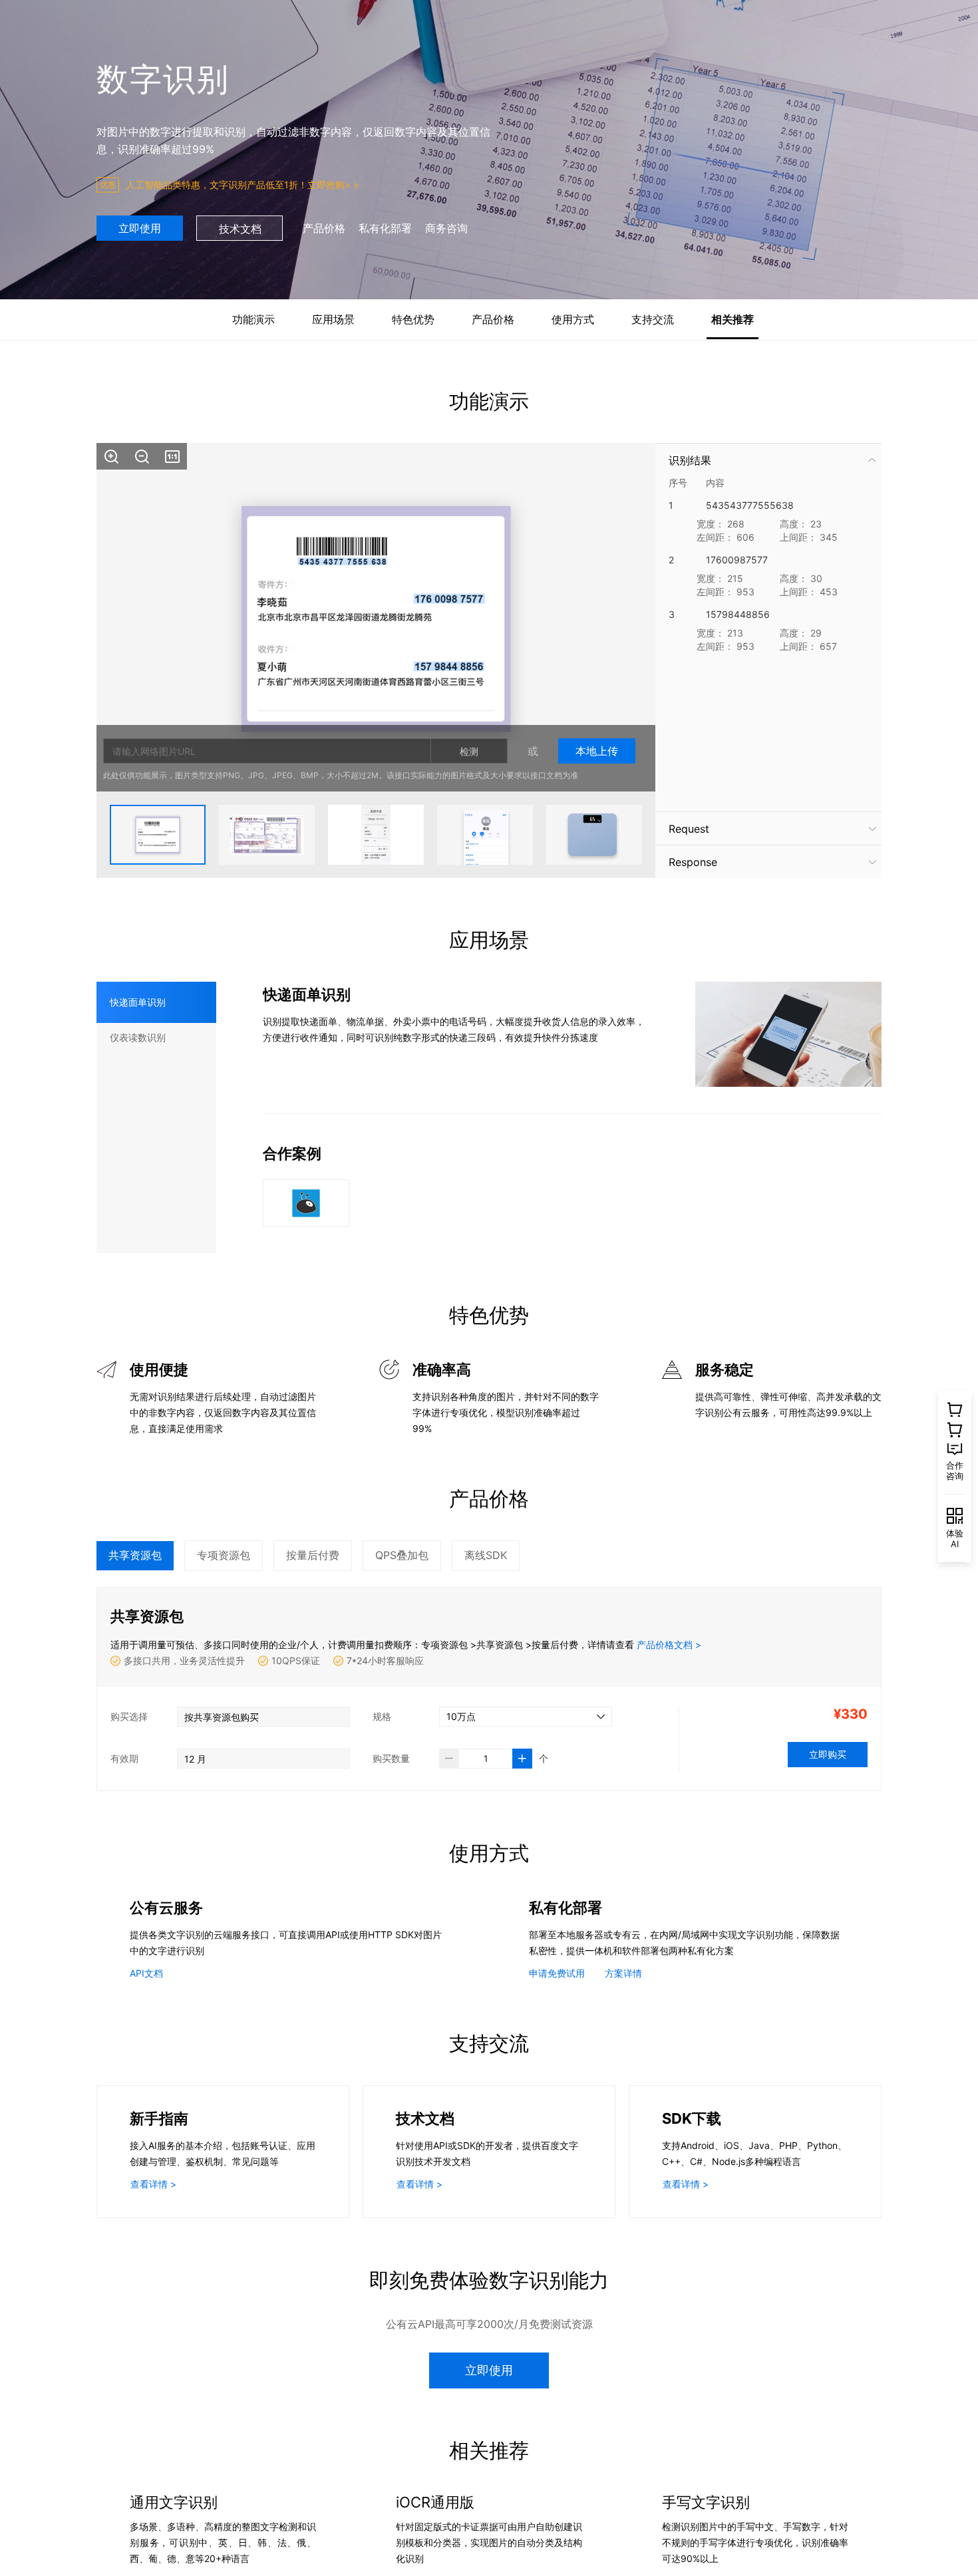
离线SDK (486, 1555)
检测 (469, 751)
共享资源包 (135, 1555)
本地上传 (597, 751)
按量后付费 (313, 1555)
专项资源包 (224, 1555)
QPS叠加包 (402, 1555)
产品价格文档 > (669, 1645)
